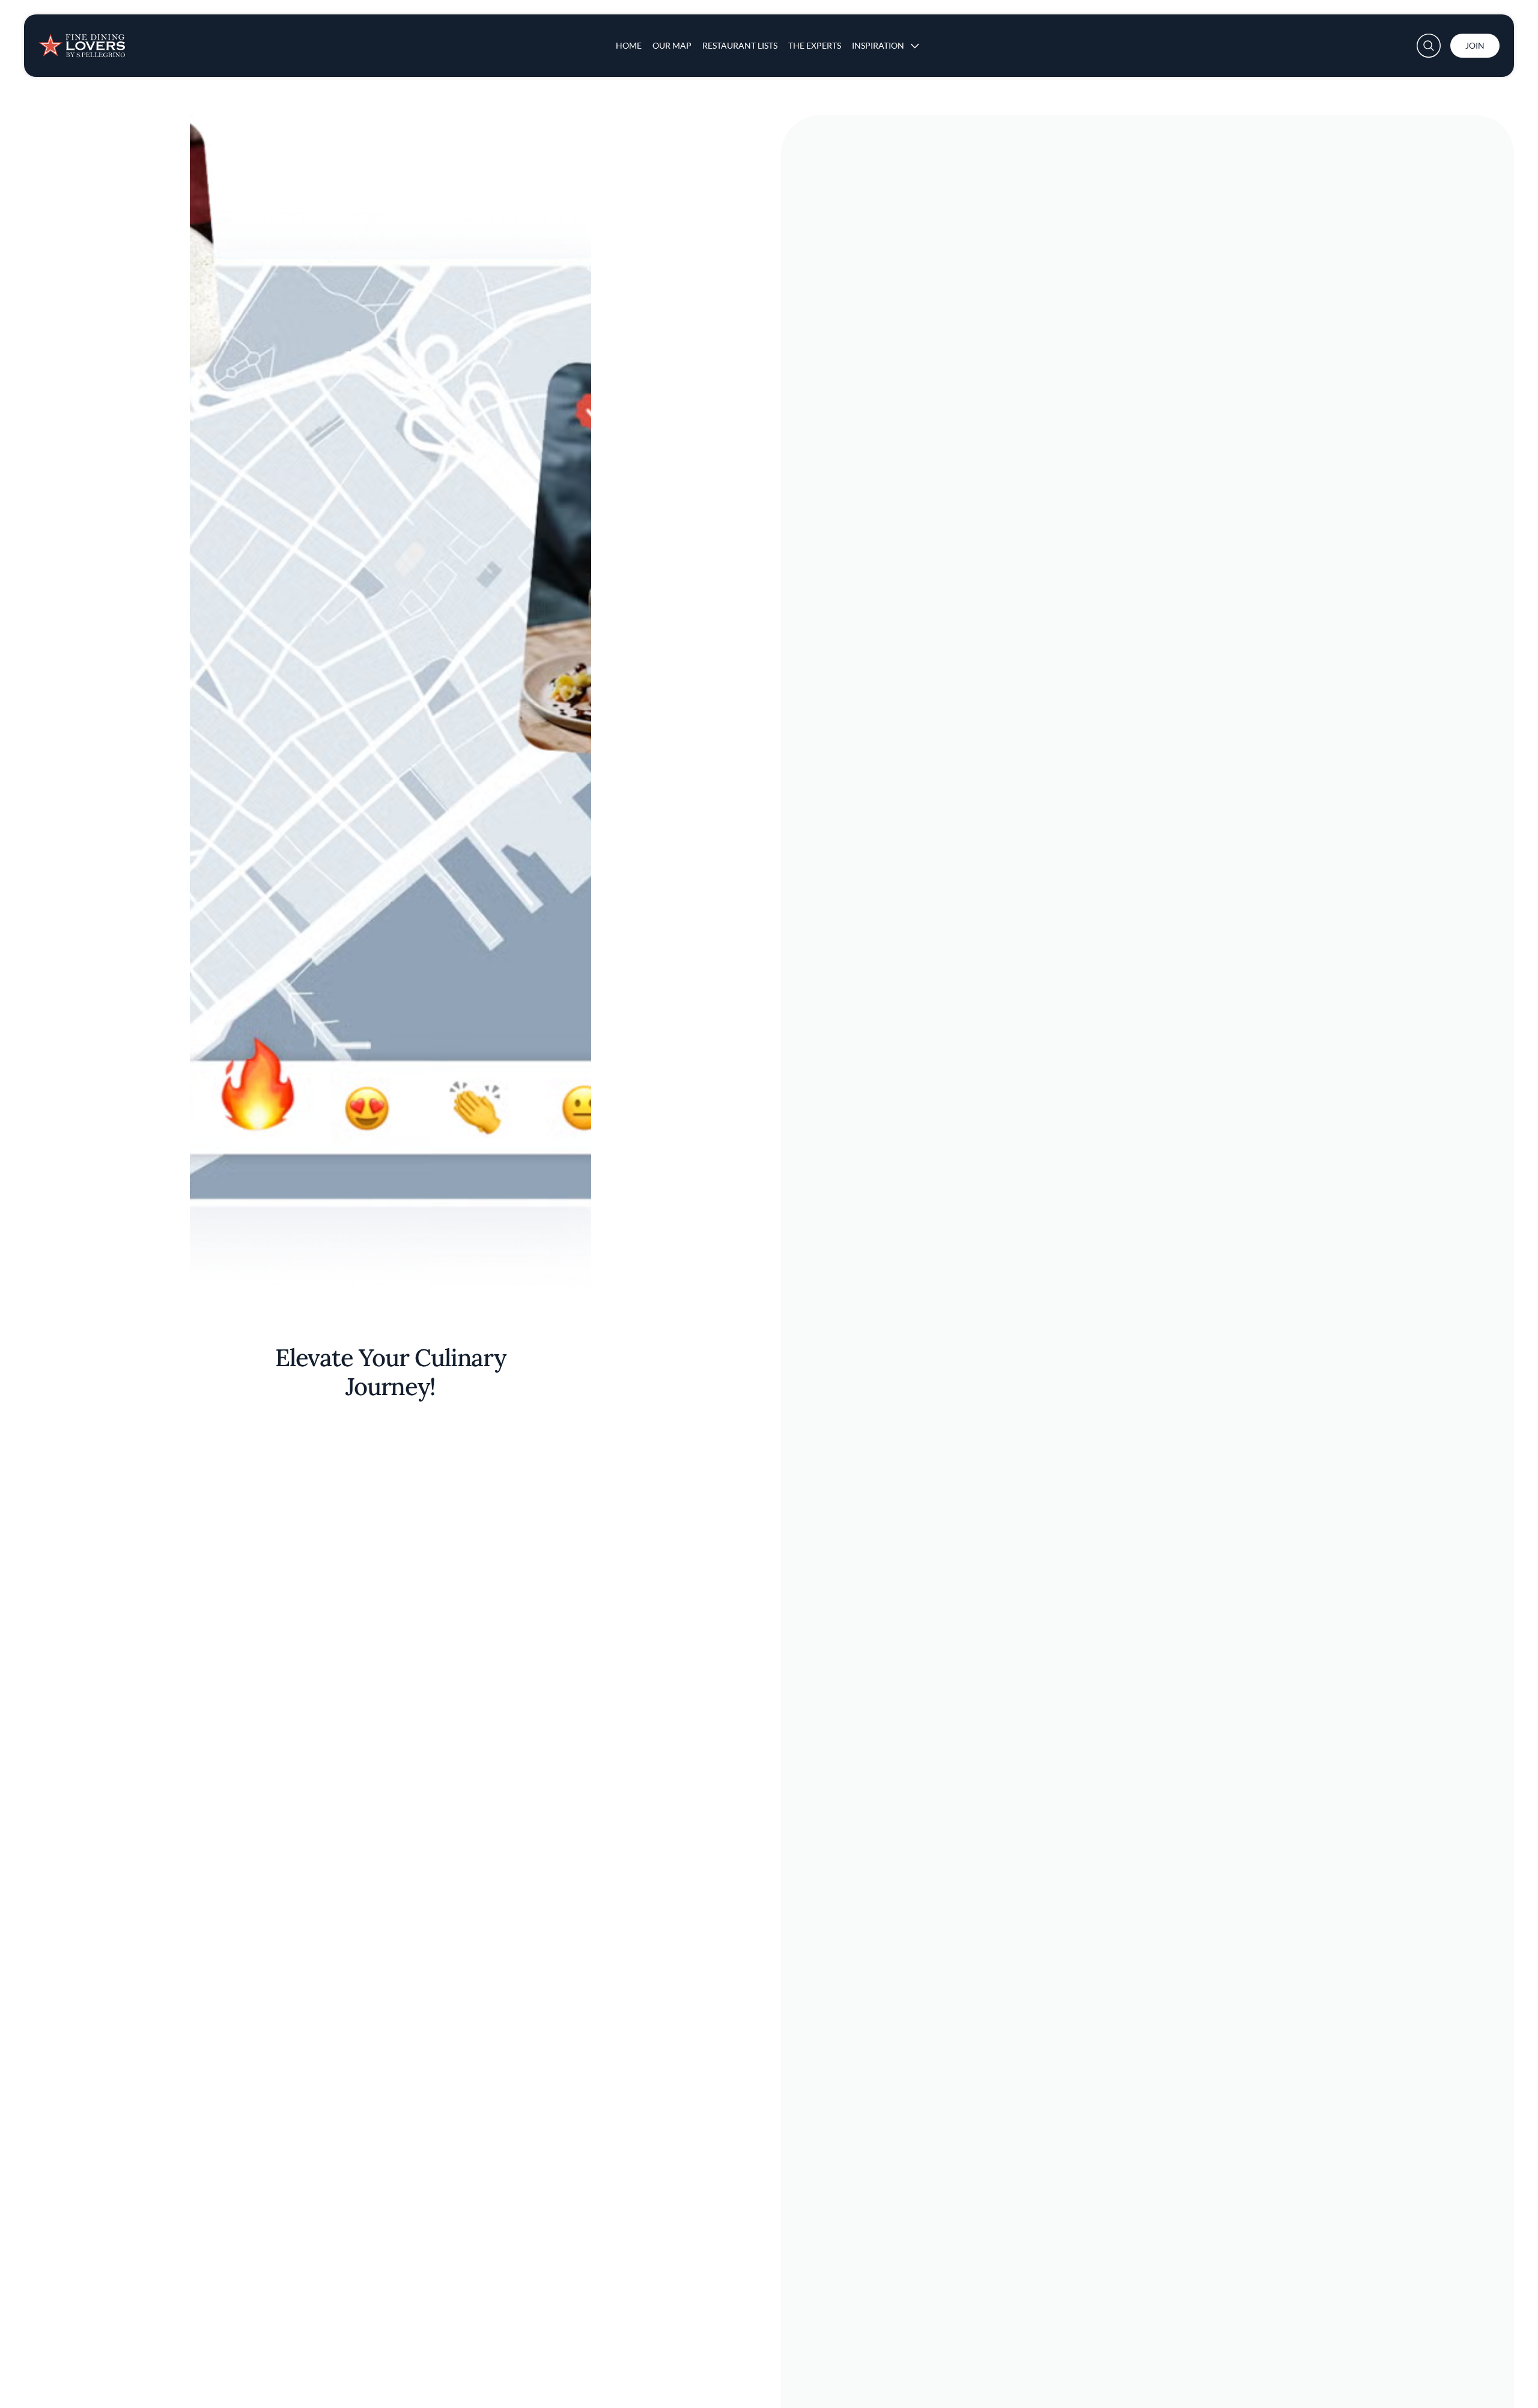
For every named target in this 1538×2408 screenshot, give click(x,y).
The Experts (815, 45)
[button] (1429, 46)
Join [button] (1475, 45)
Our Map (672, 45)
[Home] (82, 41)
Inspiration (878, 45)
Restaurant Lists (740, 45)
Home (629, 45)
